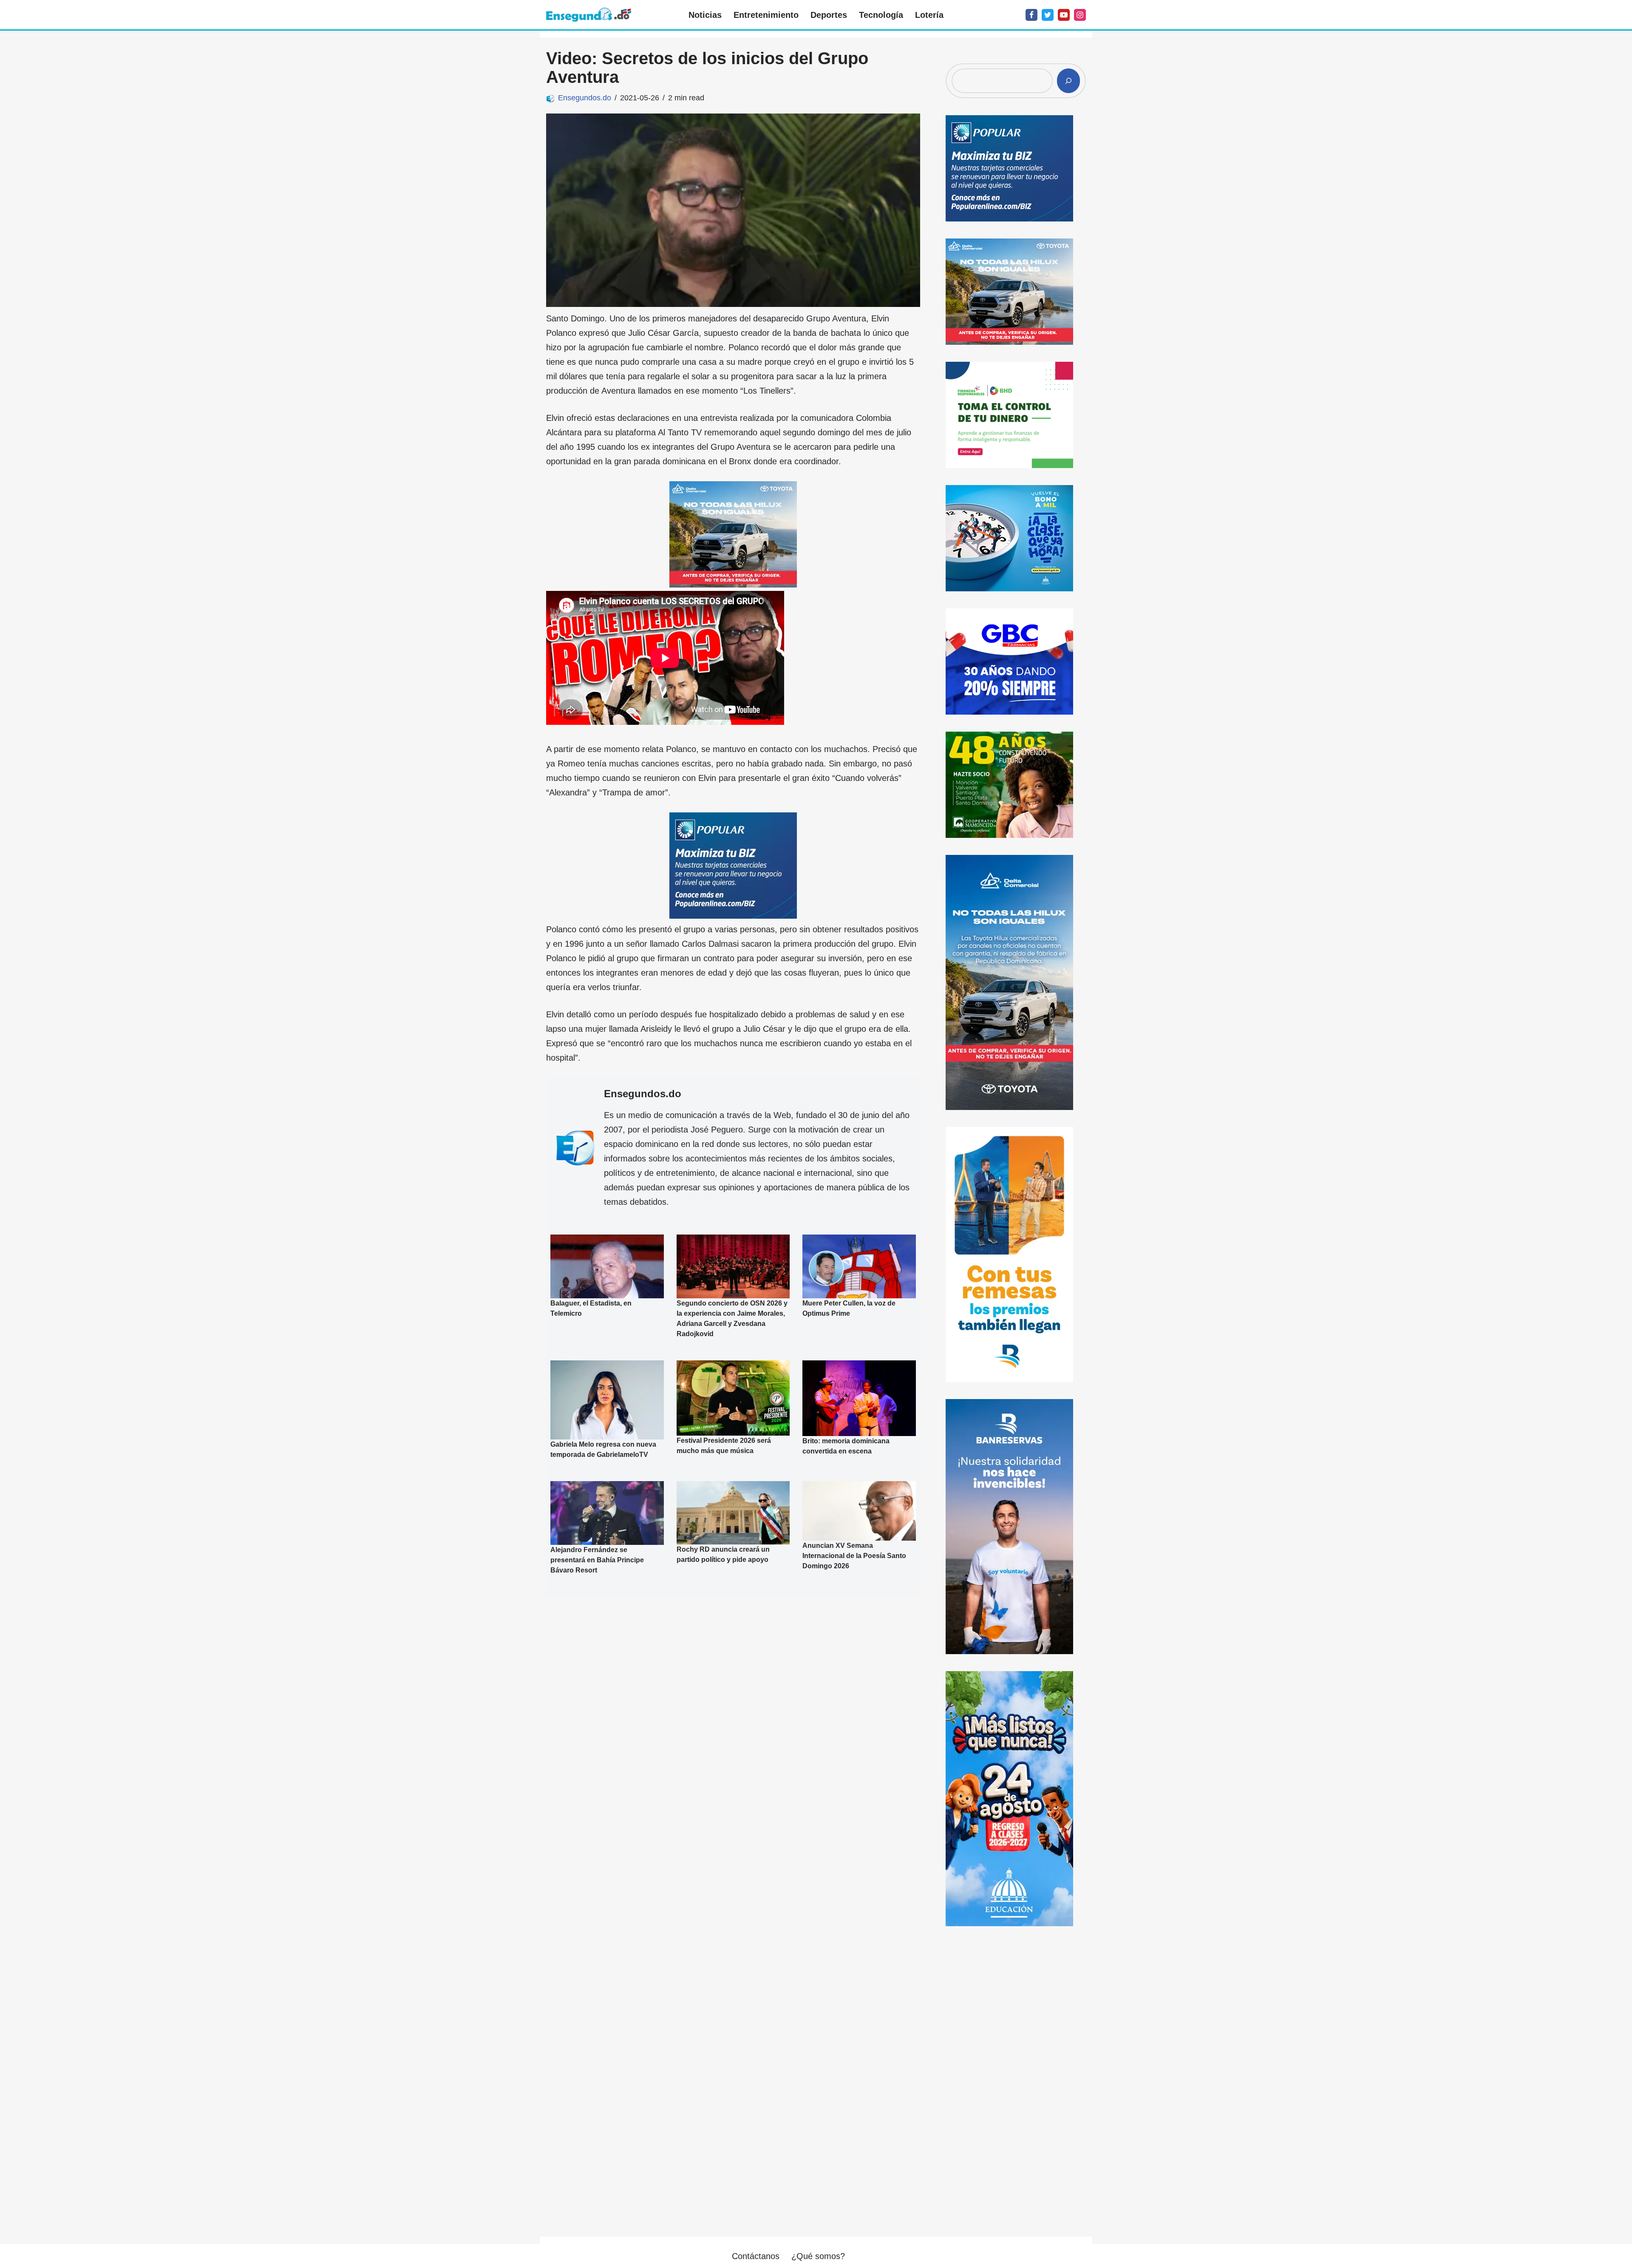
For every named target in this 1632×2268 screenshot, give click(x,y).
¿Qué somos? (818, 2256)
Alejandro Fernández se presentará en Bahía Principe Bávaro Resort (597, 1560)
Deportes (829, 15)
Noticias (705, 15)
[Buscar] (1068, 81)
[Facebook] (1031, 15)
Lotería (929, 15)
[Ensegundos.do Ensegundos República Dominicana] (589, 15)
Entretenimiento (766, 15)
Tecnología (881, 15)
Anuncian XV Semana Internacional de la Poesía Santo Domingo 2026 (854, 1556)
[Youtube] (1064, 15)
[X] (1048, 15)
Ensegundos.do (585, 98)
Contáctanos (756, 2256)
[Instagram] (1080, 15)
